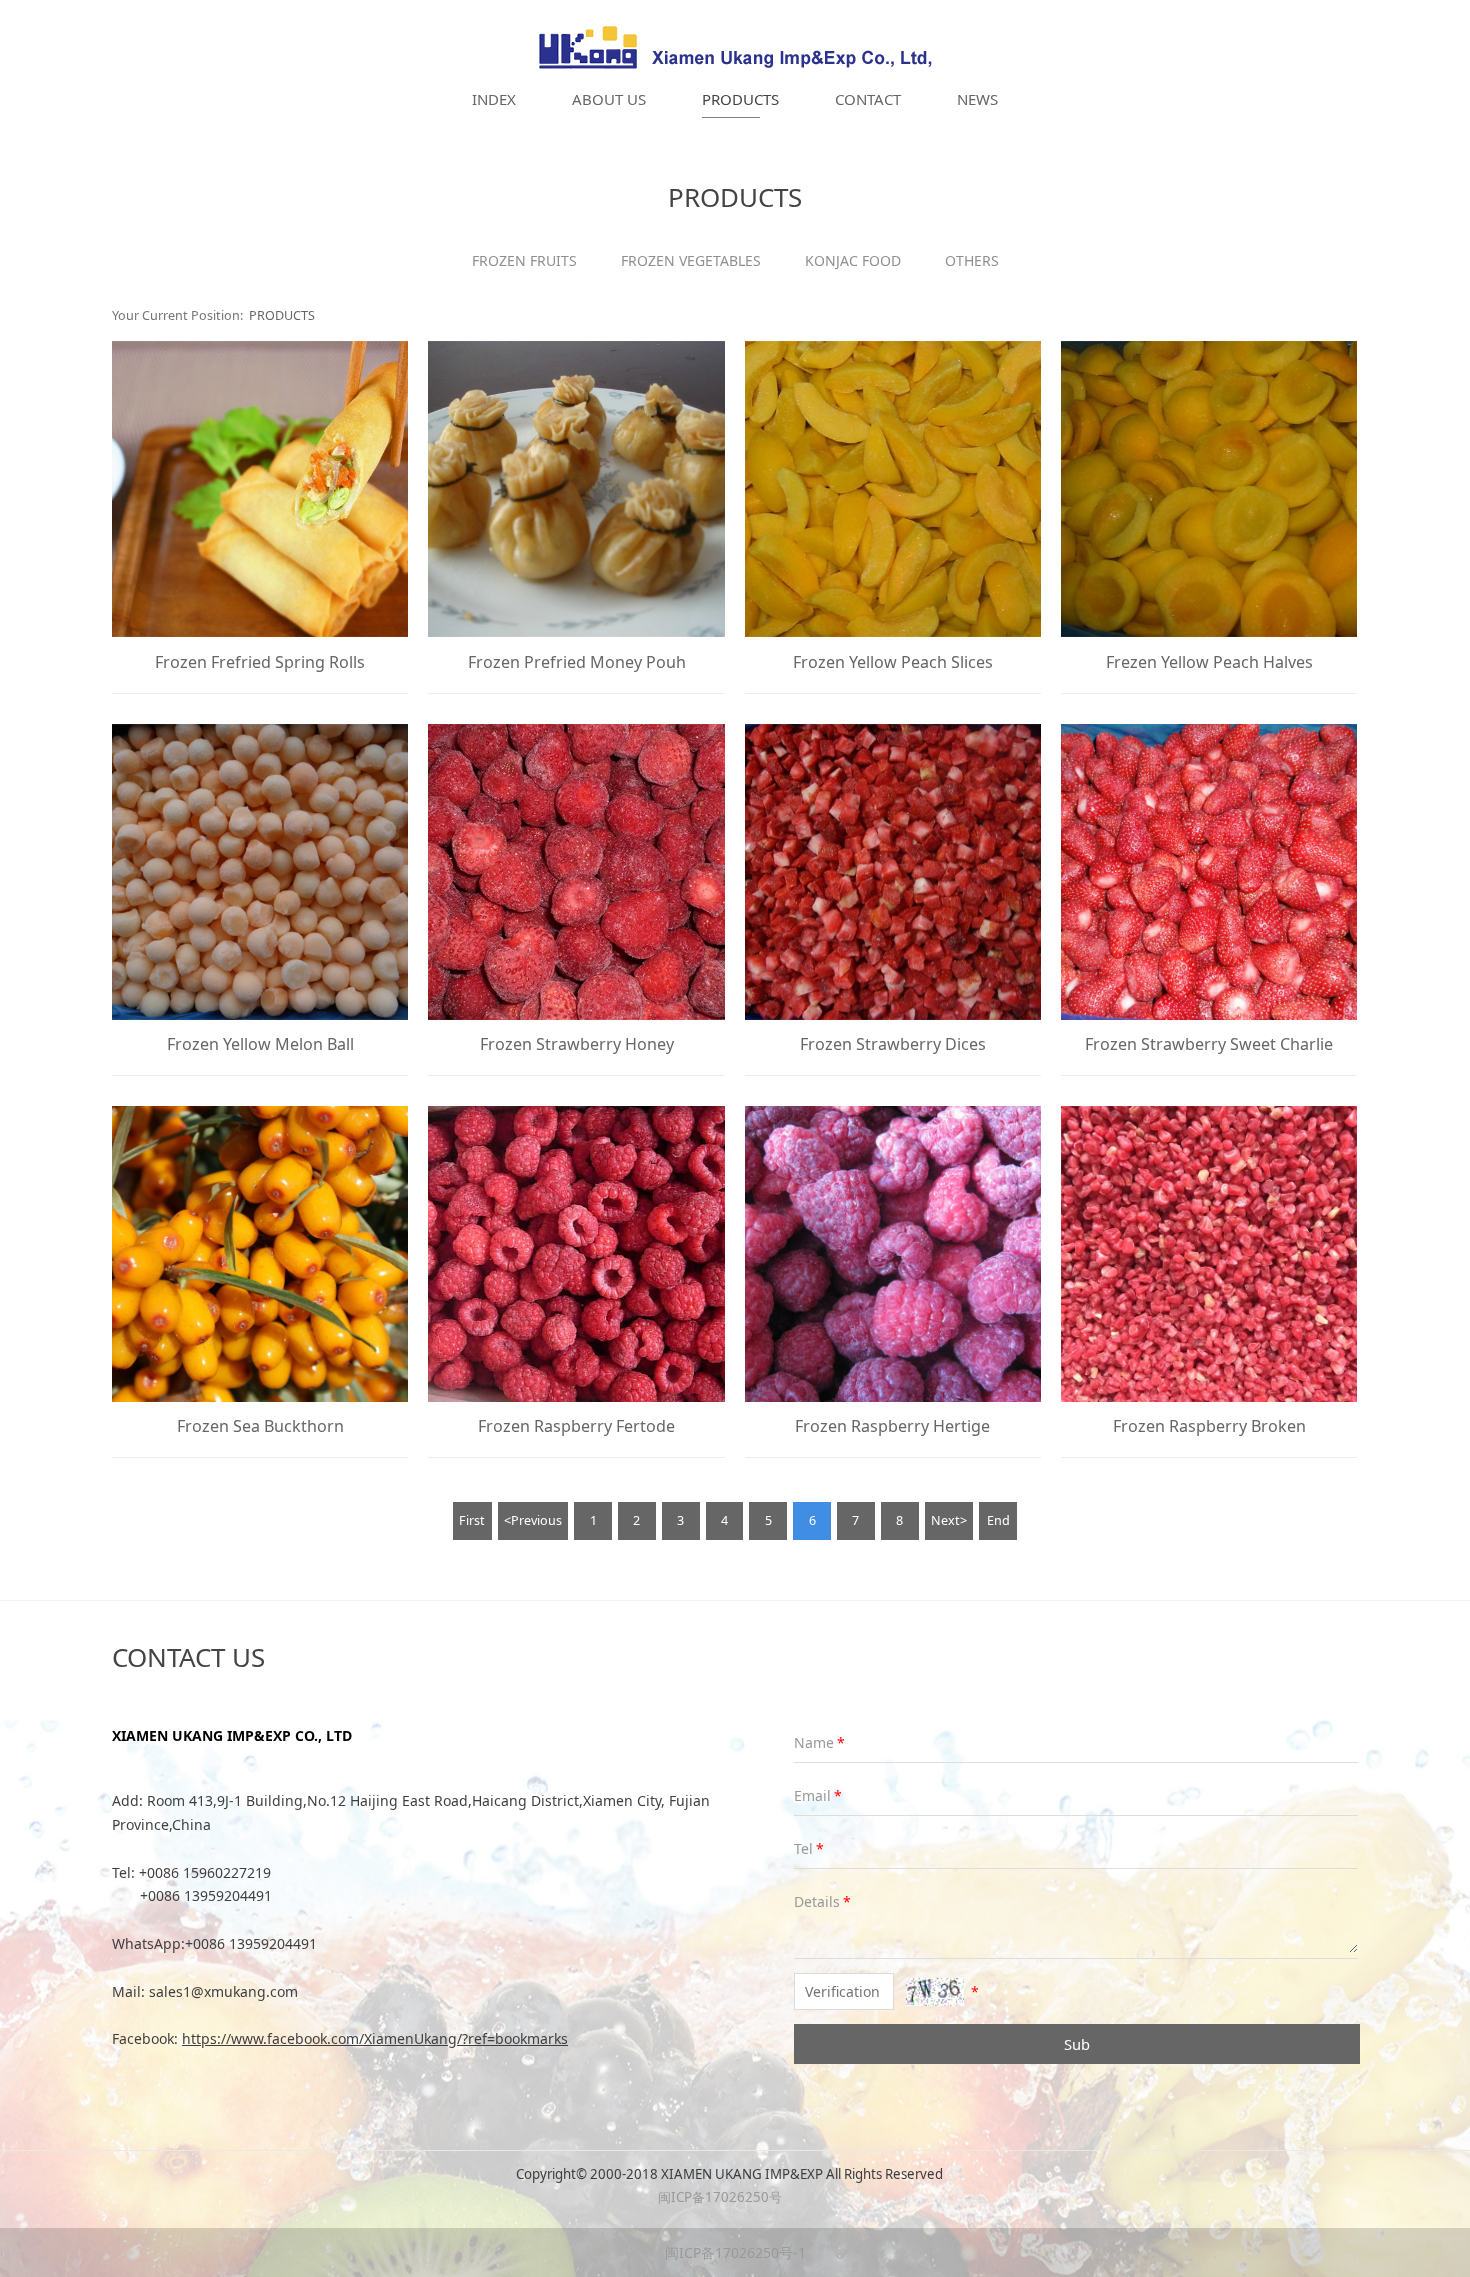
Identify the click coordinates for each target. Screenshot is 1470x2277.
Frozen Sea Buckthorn (260, 1426)
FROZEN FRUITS (524, 260)
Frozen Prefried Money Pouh (577, 662)
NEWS (977, 99)
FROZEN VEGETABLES (691, 260)
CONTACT (868, 99)
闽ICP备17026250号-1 (735, 2252)
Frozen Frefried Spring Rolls (260, 662)
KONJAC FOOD (853, 260)
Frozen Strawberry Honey (577, 1044)
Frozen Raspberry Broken (1209, 1426)
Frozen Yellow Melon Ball (260, 1044)
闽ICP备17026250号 (720, 2197)
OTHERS (972, 260)
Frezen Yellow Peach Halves (1209, 662)
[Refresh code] (935, 1992)
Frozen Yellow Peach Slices (893, 662)
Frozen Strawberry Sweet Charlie (1209, 1044)
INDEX (494, 99)
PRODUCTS (740, 99)
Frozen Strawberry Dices (893, 1044)
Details (808, 1901)
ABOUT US (609, 99)
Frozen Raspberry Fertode (576, 1426)
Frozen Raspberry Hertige (892, 1426)
